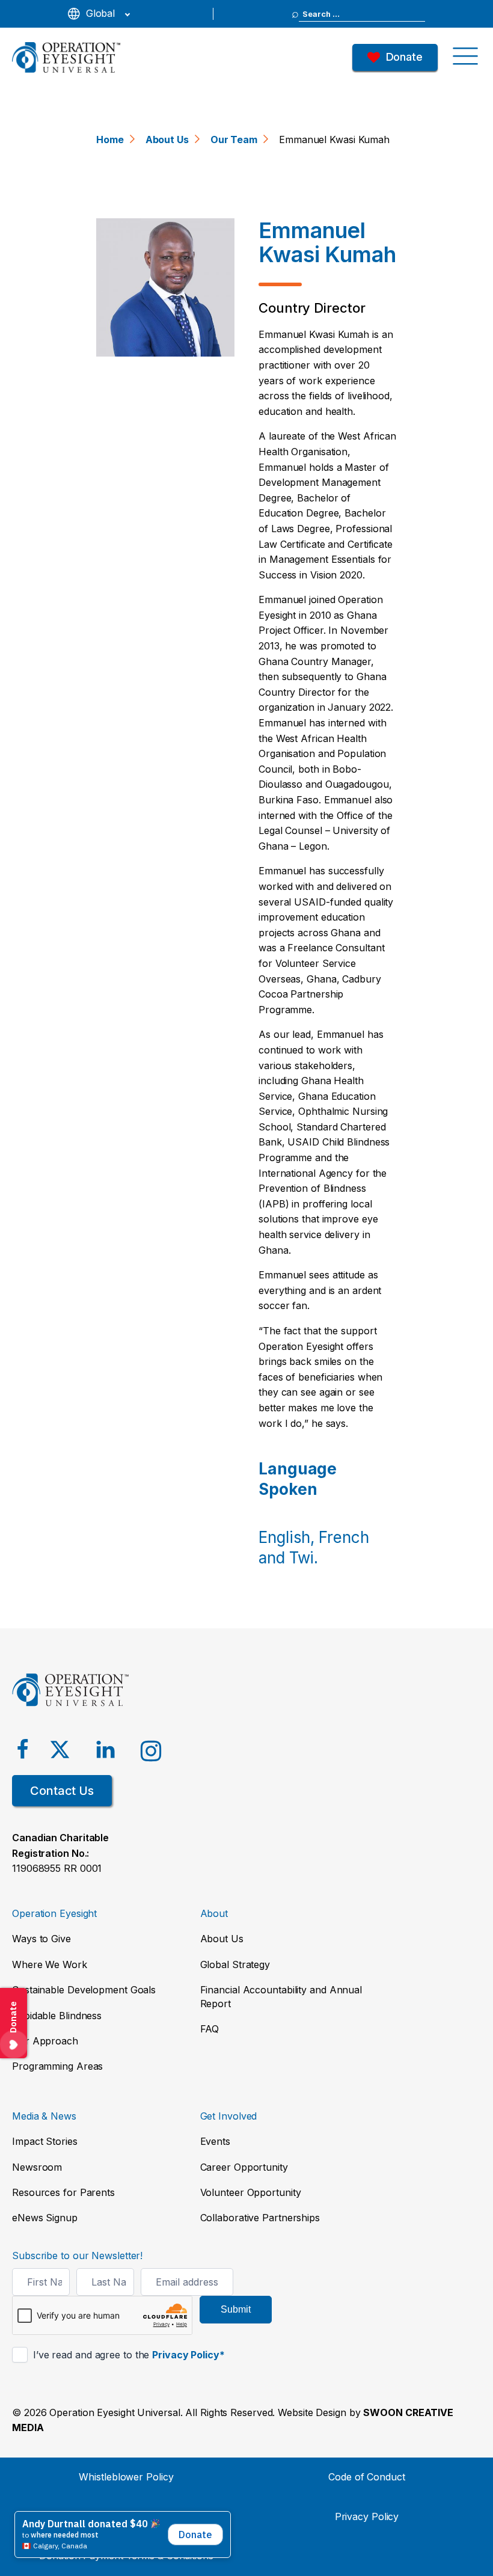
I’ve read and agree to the (127, 2355)
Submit (236, 2309)
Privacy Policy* (188, 2355)
